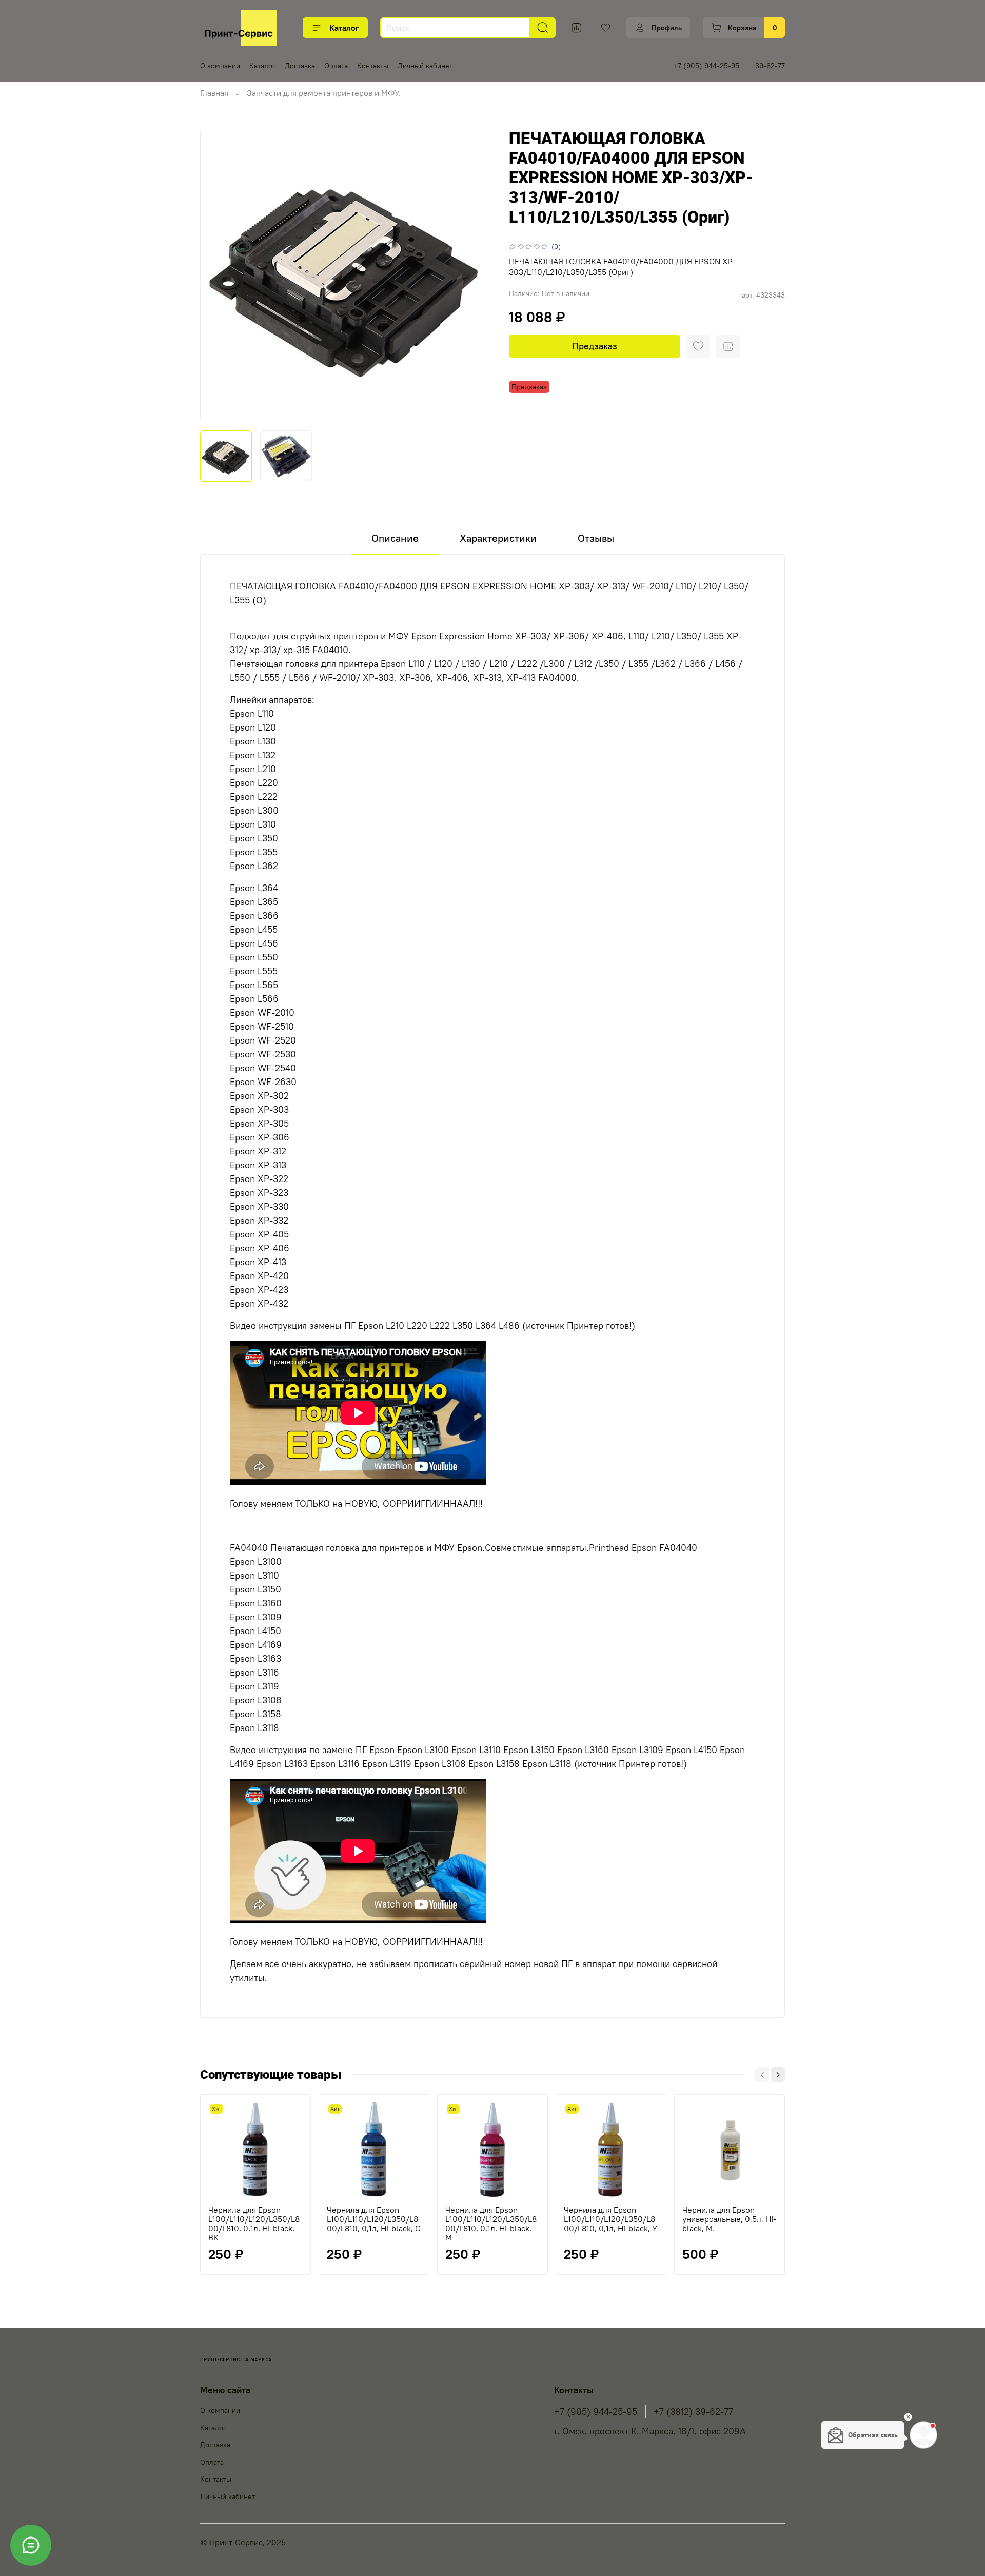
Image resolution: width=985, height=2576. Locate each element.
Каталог (344, 28)
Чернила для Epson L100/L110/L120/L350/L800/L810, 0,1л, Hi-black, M (491, 2224)
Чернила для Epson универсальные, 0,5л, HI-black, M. (729, 2219)
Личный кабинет (425, 66)
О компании (220, 66)
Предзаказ (595, 346)
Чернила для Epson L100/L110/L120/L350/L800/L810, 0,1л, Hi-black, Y (610, 2219)
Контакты (373, 66)
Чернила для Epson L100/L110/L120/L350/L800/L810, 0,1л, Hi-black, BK (254, 2224)
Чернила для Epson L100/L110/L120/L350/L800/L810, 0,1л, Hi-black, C (374, 2219)
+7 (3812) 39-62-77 (693, 2412)
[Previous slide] (216, 276)
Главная (214, 93)
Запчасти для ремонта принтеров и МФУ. (323, 93)
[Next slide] (476, 276)
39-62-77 (770, 66)
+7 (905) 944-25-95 (706, 66)
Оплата (336, 66)
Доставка (300, 66)
